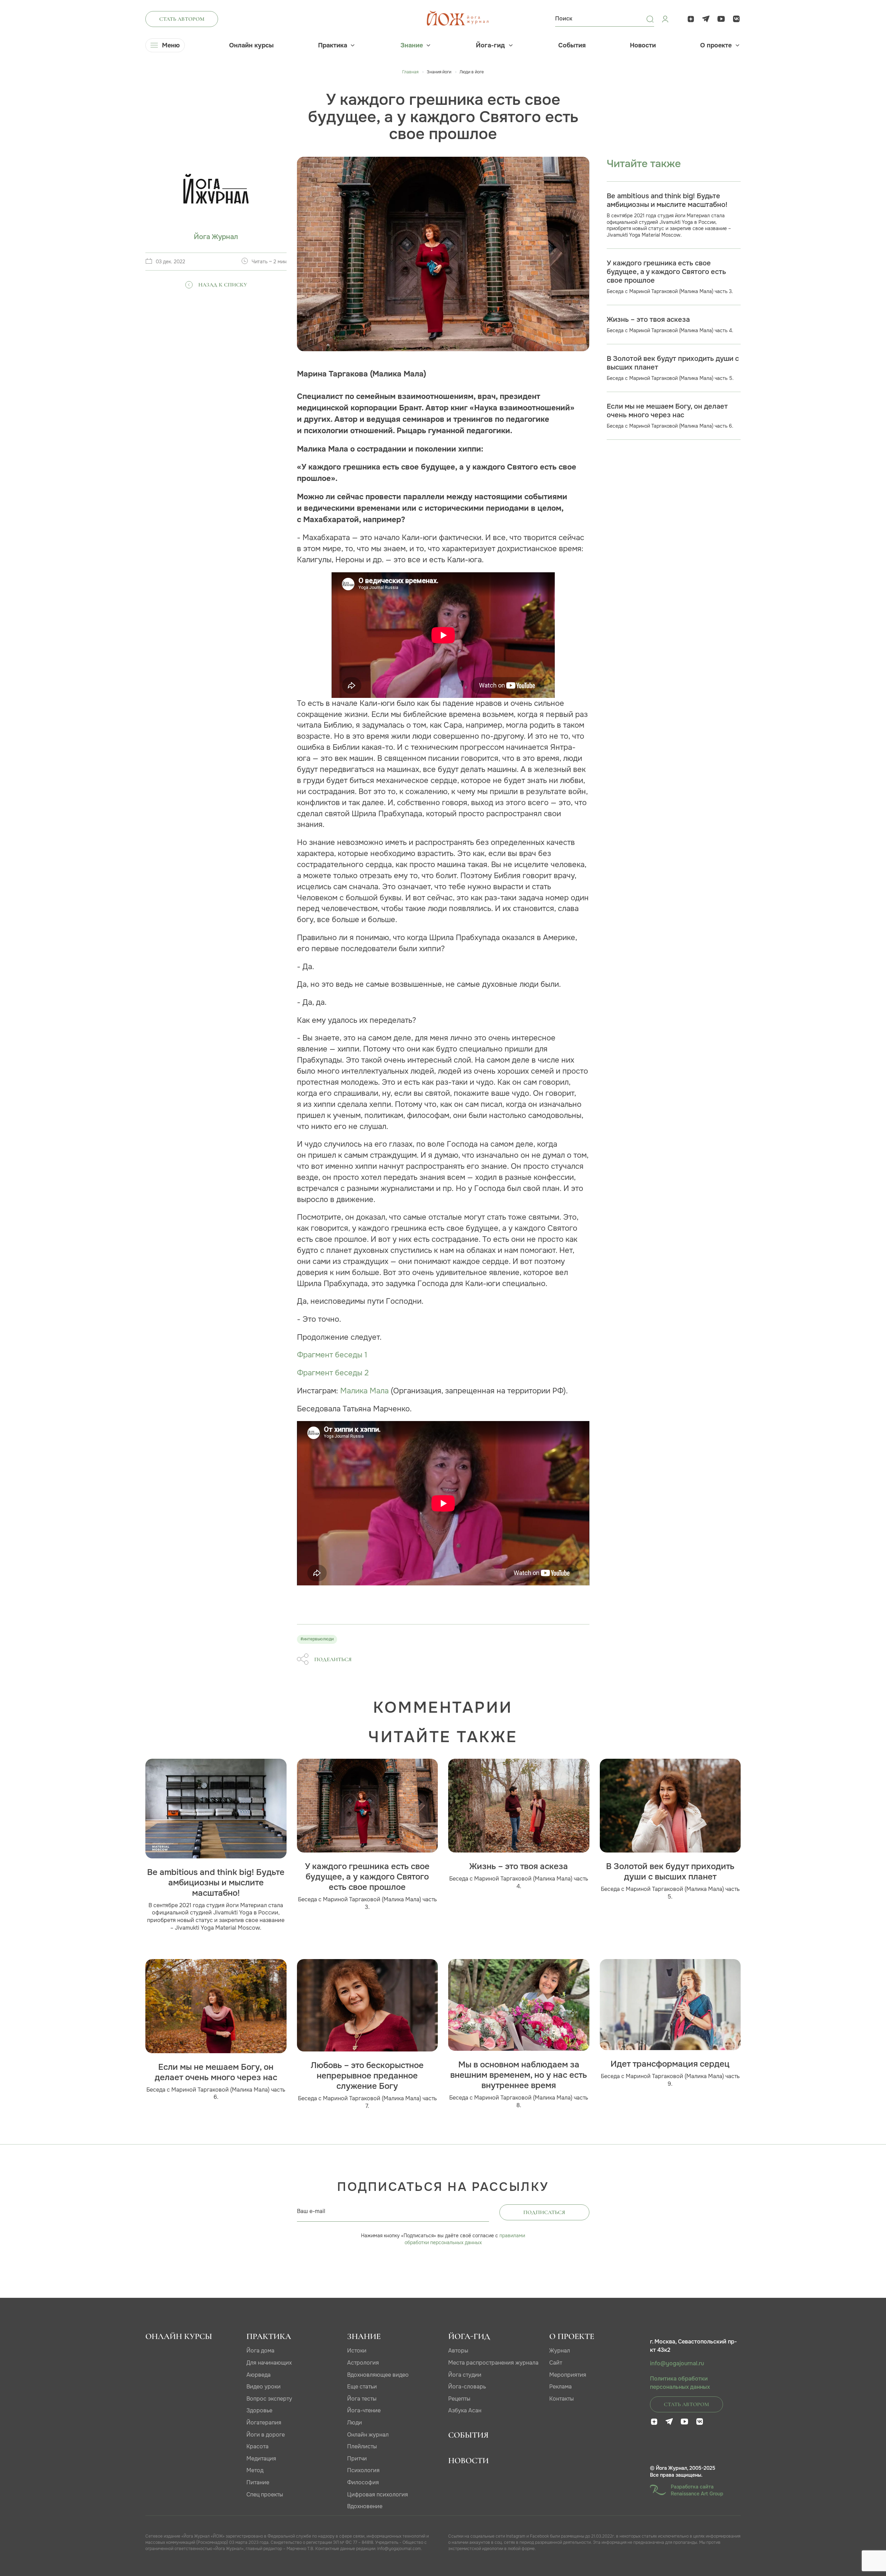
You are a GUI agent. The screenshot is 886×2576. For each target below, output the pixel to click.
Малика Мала (364, 1391)
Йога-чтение (364, 2410)
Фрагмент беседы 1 (332, 1355)
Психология (363, 2470)
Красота (257, 2446)
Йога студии (465, 2375)
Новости (643, 45)
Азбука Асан (465, 2410)
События (572, 45)
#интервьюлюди (317, 1639)
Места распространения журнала (493, 2363)
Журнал (560, 2351)
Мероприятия (568, 2375)
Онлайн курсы (251, 45)
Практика (333, 45)
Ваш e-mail (311, 2211)
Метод (255, 2470)
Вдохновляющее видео (378, 2375)
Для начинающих (269, 2363)
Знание (412, 45)
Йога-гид (490, 45)
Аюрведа (259, 2375)
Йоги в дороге (266, 2435)
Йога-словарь (467, 2387)
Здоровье (259, 2410)
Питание (258, 2482)
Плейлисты (362, 2446)
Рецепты (459, 2399)
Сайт (556, 2363)
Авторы (458, 2351)
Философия (363, 2482)
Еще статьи (362, 2387)
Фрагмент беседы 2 (333, 1373)
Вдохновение (365, 2506)
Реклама (560, 2387)
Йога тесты (362, 2399)
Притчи (357, 2459)
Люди (355, 2423)
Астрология (363, 2363)
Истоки (357, 2351)
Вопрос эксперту (269, 2399)
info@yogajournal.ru (677, 2364)
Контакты (562, 2399)
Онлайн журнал (368, 2435)
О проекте (716, 45)
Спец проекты (265, 2495)
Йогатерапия (264, 2423)
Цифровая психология (378, 2495)
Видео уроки (264, 2387)
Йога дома (260, 2351)
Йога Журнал (216, 237)
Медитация (261, 2459)
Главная (410, 72)
